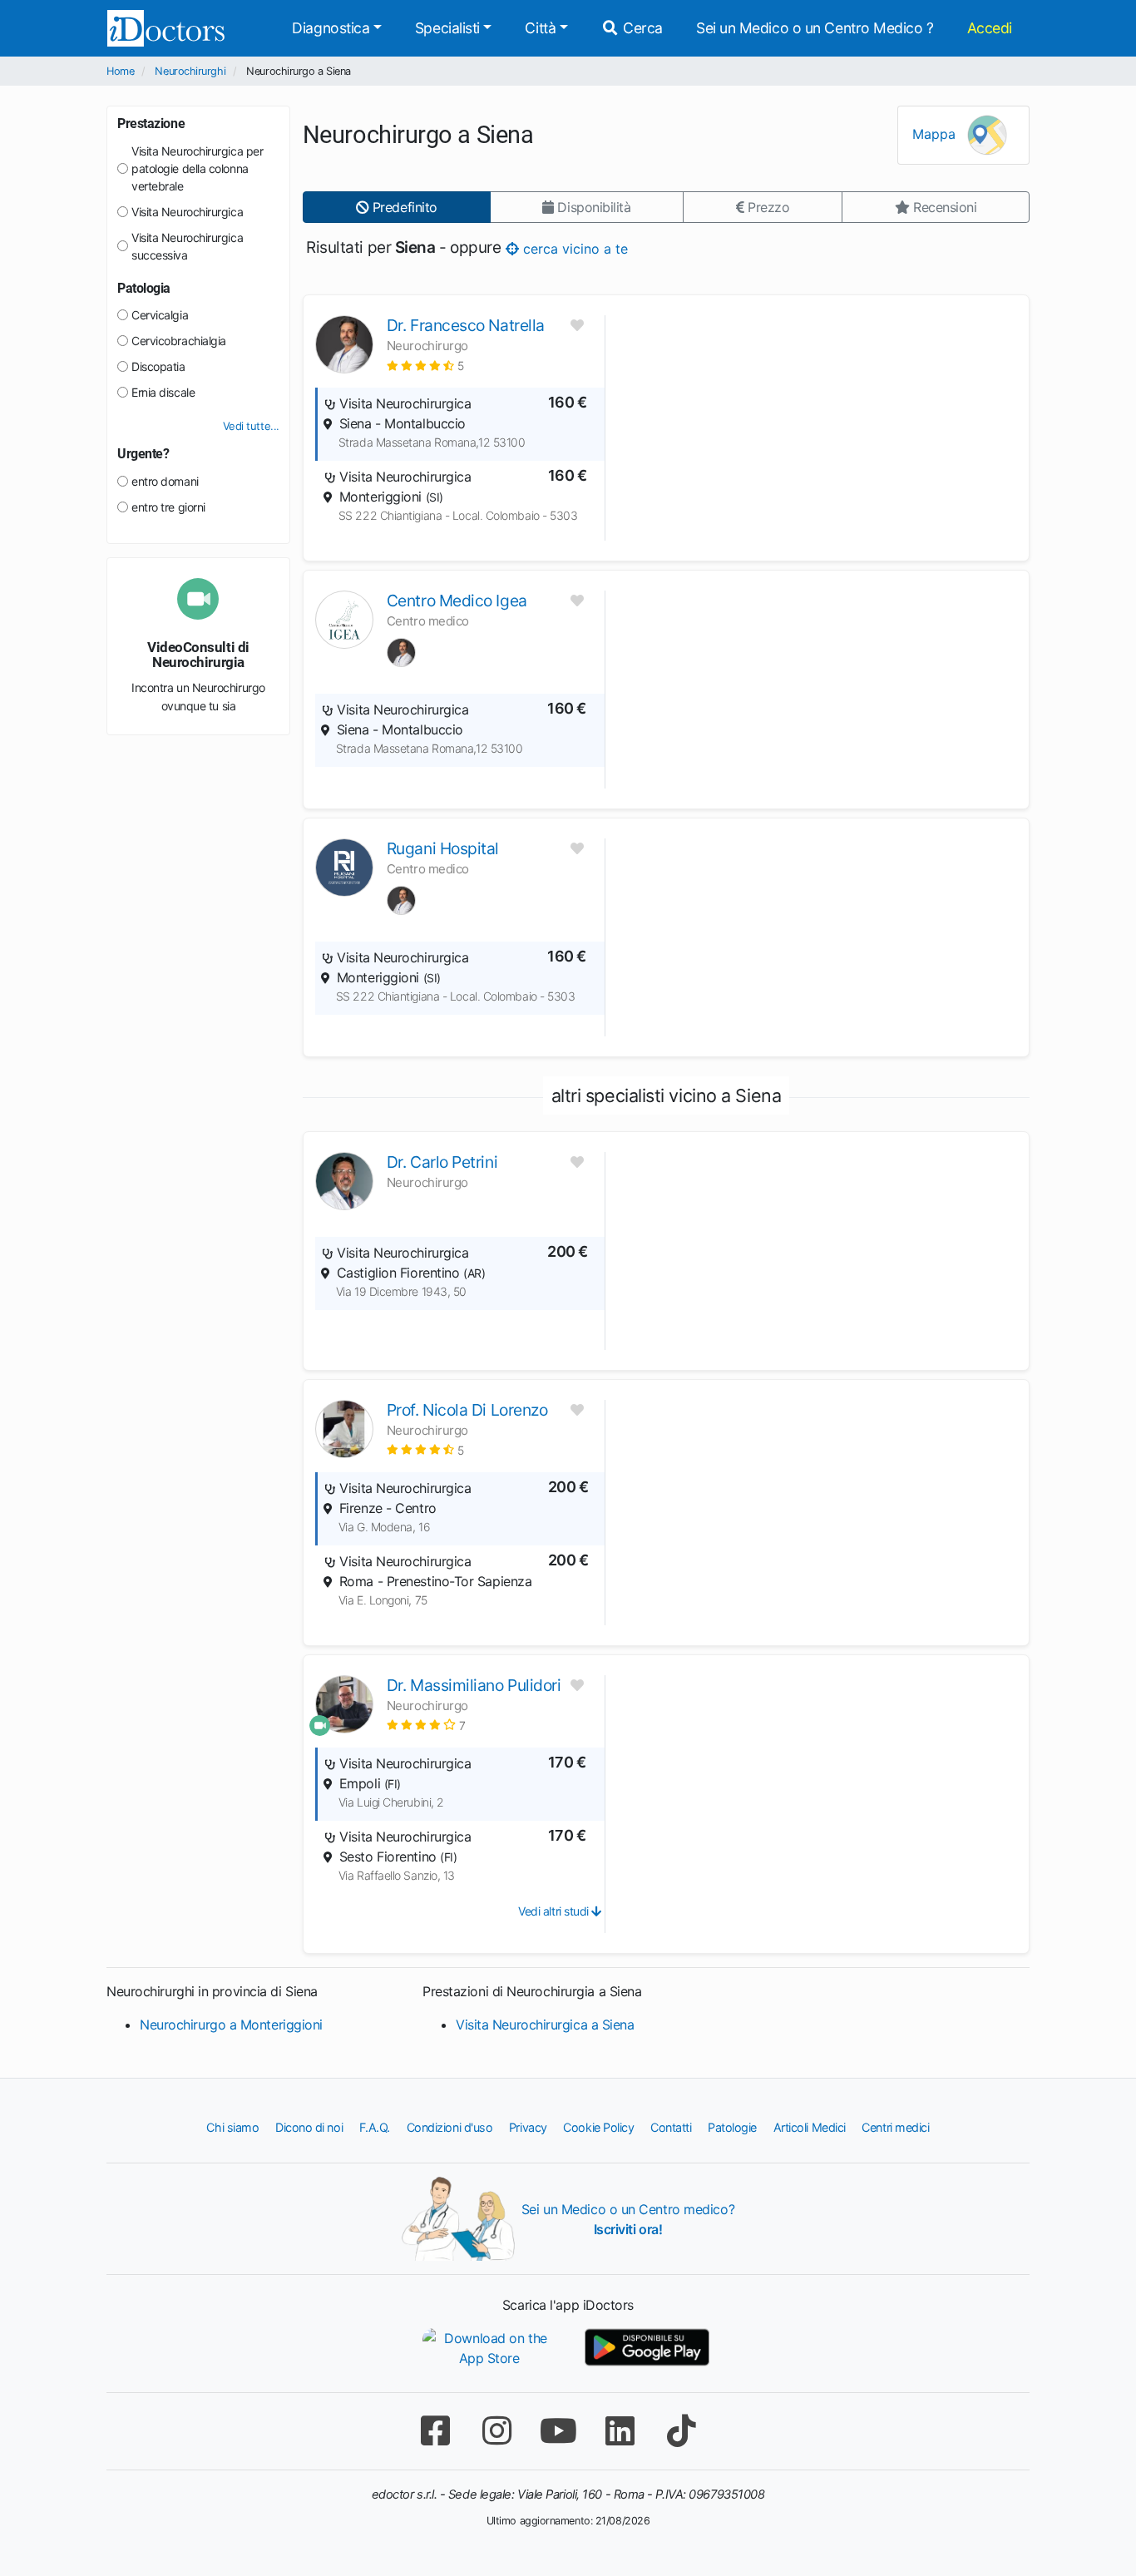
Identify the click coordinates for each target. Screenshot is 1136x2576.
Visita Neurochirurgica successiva (187, 246)
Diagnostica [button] (331, 28)
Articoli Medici (810, 2127)
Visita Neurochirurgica (187, 212)
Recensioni (943, 207)
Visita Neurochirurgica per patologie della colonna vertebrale (197, 168)
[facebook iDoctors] (435, 2431)
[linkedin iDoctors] (620, 2431)
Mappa (936, 134)
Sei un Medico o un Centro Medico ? (815, 28)
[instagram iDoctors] (496, 2431)
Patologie (732, 2127)
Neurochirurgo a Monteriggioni (231, 2025)
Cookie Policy (598, 2127)
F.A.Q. (375, 2127)
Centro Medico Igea (457, 601)
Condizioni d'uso (450, 2127)
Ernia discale (163, 392)
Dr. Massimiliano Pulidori (474, 1685)
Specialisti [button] (447, 28)
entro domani (165, 481)
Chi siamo (232, 2127)
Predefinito (403, 207)
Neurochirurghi (190, 71)
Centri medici (895, 2127)
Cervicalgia (160, 315)
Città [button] (540, 28)
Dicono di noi (309, 2127)
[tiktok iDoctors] (681, 2431)
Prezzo (766, 207)
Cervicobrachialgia (179, 341)
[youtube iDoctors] (558, 2431)
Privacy (528, 2127)
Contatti (671, 2127)
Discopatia (158, 366)
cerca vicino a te (573, 248)
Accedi (990, 28)
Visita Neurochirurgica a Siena (545, 2025)
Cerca (641, 28)
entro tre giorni (168, 507)
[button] (425, 366)
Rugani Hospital (443, 848)
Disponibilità (593, 207)
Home (120, 71)
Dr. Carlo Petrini (442, 1162)
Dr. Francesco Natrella (466, 325)
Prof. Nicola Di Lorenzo (467, 1410)
